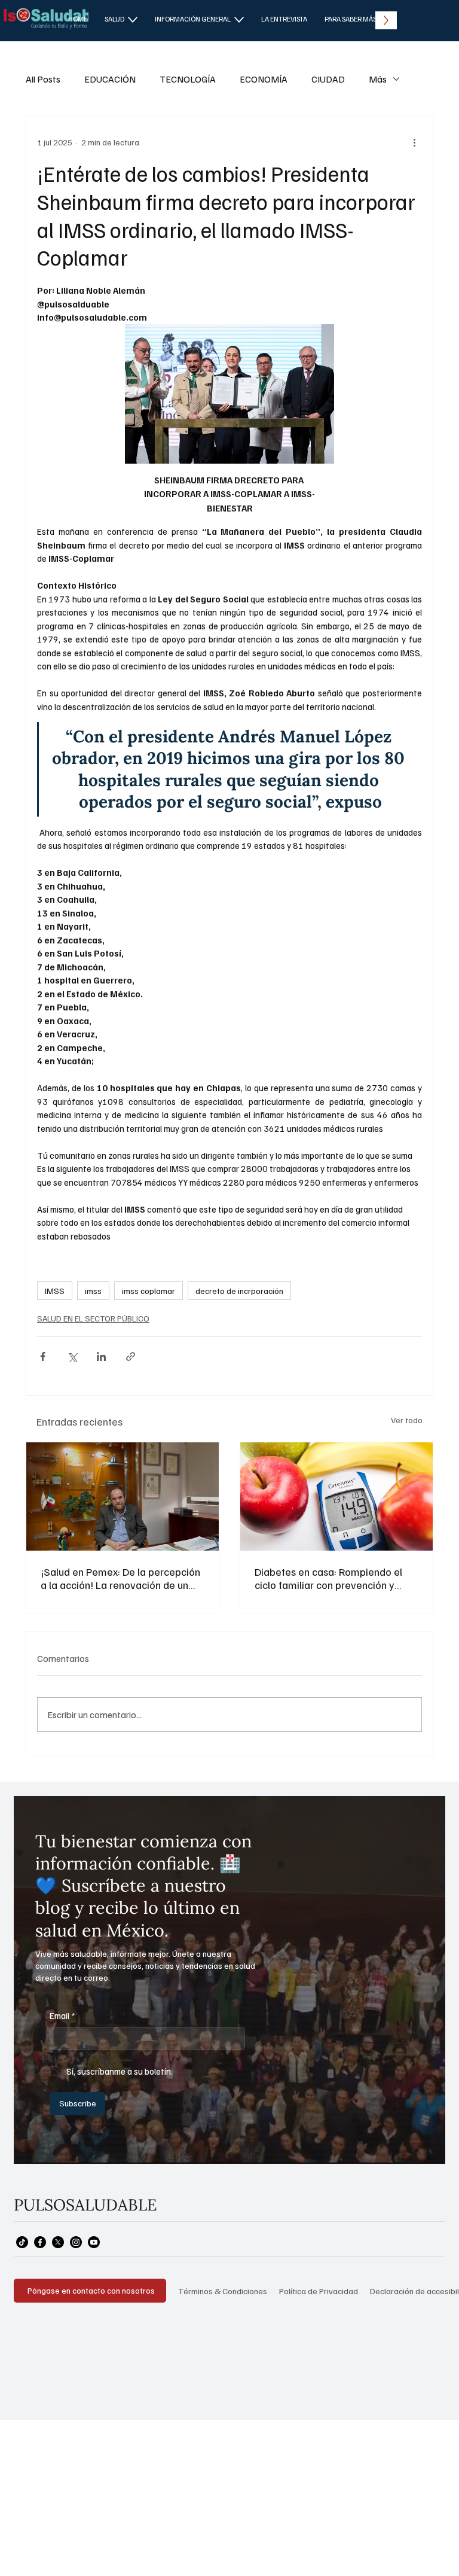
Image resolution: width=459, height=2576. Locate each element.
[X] (58, 2242)
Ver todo (407, 1420)
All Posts (43, 79)
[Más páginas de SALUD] (133, 20)
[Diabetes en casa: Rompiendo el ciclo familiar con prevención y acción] (336, 1496)
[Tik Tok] (22, 2242)
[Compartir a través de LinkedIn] (101, 1356)
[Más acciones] (415, 142)
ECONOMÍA (264, 79)
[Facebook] (40, 2242)
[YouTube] (94, 2242)
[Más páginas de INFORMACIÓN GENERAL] (239, 20)
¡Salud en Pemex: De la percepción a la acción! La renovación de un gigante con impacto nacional (120, 1578)
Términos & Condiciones (223, 2291)
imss (93, 1291)
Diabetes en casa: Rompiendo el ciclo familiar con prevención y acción (328, 1578)
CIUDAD (328, 79)
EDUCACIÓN (110, 79)
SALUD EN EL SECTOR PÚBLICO (93, 1318)
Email (62, 2015)
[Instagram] (76, 2242)
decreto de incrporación (239, 1291)
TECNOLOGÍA (188, 79)
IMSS (55, 1291)
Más (378, 79)
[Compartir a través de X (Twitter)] (72, 1356)
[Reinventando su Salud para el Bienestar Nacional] (123, 1496)
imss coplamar (149, 1291)
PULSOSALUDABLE (85, 2204)
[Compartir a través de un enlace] (131, 1356)
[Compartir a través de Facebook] (43, 1356)
